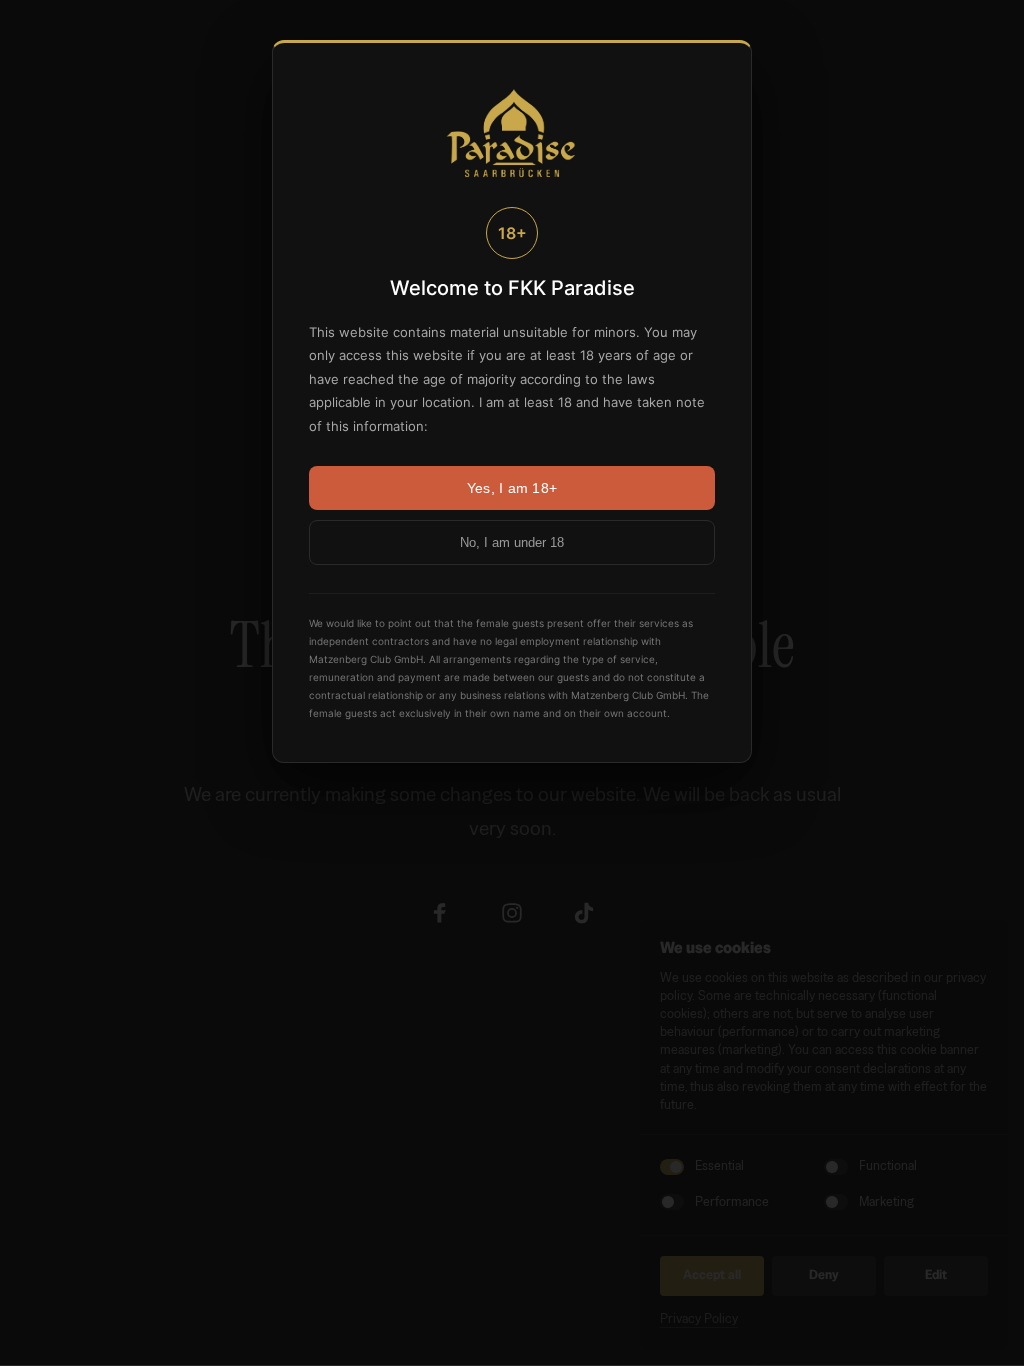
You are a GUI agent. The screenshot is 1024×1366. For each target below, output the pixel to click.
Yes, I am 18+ (512, 488)
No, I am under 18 (512, 542)
